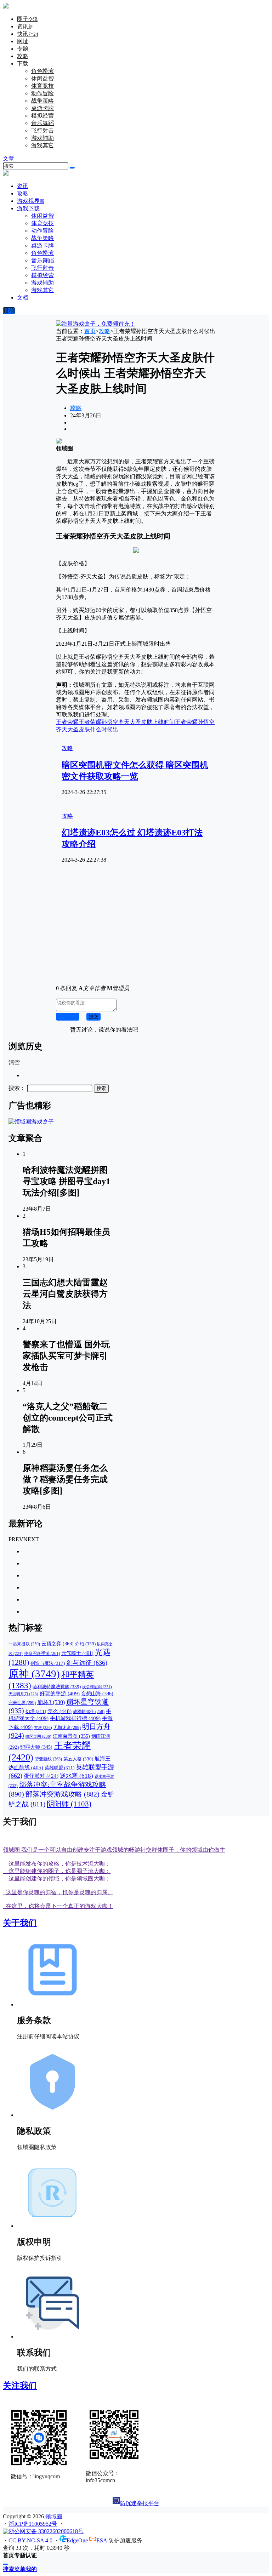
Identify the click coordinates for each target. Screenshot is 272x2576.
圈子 (27, 19)
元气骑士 (77, 1653)
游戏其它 (42, 145)
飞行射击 (42, 130)
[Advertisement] (136, 930)
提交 (93, 1016)
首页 (90, 331)
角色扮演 (42, 71)
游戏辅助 (42, 138)
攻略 (23, 56)
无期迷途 (67, 1727)
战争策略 (42, 101)
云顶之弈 (58, 1644)
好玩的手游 (60, 1693)
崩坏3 (51, 1702)
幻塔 (36, 1712)
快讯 (28, 34)
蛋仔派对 (41, 1776)
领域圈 (53, 2516)
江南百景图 (71, 1736)
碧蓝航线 (48, 1759)
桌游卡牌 (42, 108)
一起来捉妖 (24, 1644)
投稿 (9, 311)
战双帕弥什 (89, 1712)
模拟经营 (42, 116)
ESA (102, 2540)
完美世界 (22, 1703)
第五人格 (78, 1759)
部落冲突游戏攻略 (63, 1794)
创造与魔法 (48, 1663)
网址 (23, 41)
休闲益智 (42, 78)
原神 (34, 1674)
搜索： (17, 1088)
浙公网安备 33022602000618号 (46, 2531)
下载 (23, 64)
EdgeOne (77, 2540)
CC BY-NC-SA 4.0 (31, 2540)
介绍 (85, 1644)
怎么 (59, 1711)
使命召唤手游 (42, 1654)
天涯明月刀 (23, 1694)
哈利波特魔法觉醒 (57, 1687)
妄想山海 (97, 1693)
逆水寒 (76, 1776)
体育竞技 (42, 86)
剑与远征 (87, 1663)
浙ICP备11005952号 (33, 2524)
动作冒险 (42, 93)
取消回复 (68, 1016)
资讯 (25, 26)
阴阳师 (69, 1804)
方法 (43, 1727)
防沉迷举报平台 (140, 2503)
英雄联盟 (59, 1768)
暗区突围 (38, 1736)
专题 (23, 49)
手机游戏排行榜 (75, 1718)
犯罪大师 (36, 1747)
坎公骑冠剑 (97, 1687)
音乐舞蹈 (42, 123)
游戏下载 (28, 208)
